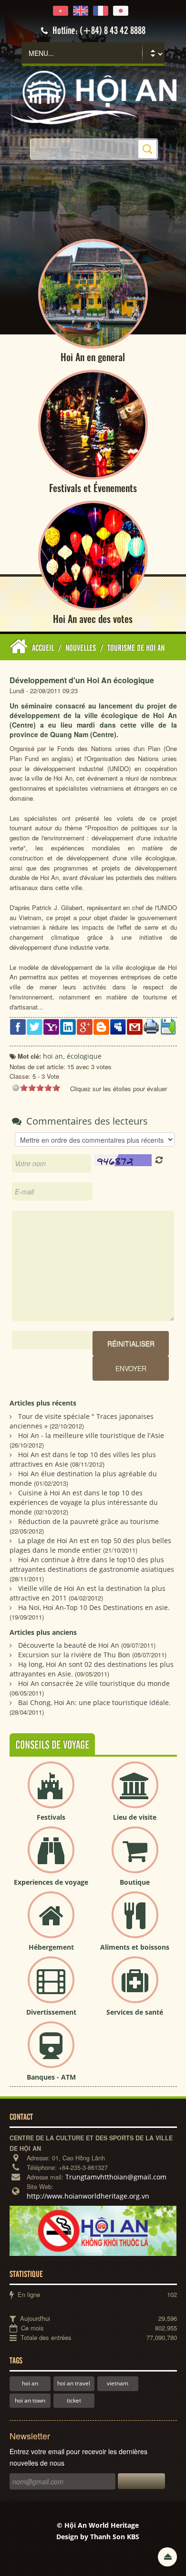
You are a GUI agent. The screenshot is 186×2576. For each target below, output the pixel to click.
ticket (74, 2400)
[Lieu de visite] (135, 1793)
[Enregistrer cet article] (168, 1026)
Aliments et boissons (135, 1947)
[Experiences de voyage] (51, 1858)
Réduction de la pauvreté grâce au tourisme (88, 1521)
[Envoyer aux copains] (135, 1026)
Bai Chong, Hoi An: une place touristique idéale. (94, 1702)
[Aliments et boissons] (135, 1923)
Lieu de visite (135, 1817)
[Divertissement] (51, 1988)
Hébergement (51, 1947)
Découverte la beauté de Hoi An (69, 1645)
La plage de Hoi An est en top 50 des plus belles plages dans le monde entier (90, 1545)
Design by (98, 2537)
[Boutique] (135, 1858)
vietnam (118, 2383)
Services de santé (135, 2012)
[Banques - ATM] (51, 2053)
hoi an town (30, 2400)
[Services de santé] (135, 1988)
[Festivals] (51, 1793)
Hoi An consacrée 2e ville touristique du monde (94, 1683)
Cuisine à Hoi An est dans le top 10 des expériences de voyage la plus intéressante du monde (84, 1502)
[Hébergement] (51, 1923)
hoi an (30, 2383)
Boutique (135, 1882)
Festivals (51, 1817)
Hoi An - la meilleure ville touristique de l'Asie (91, 1435)
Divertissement (51, 2012)
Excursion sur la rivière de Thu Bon (74, 1655)
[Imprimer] (151, 1025)
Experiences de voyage (51, 1882)
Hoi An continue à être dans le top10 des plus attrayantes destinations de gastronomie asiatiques (92, 1564)
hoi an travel (74, 2383)
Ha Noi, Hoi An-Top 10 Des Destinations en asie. (94, 1607)
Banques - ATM (51, 2077)
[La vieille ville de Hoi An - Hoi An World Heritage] (93, 97)
